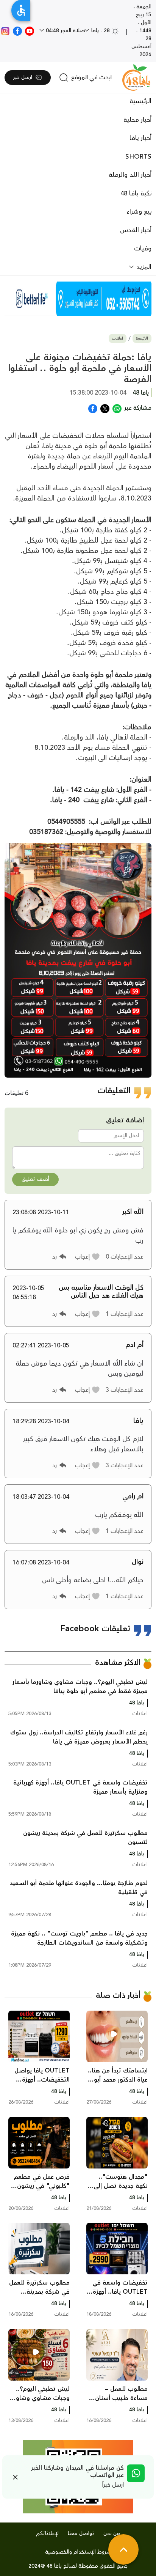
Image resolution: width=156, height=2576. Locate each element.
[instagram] (5, 31)
